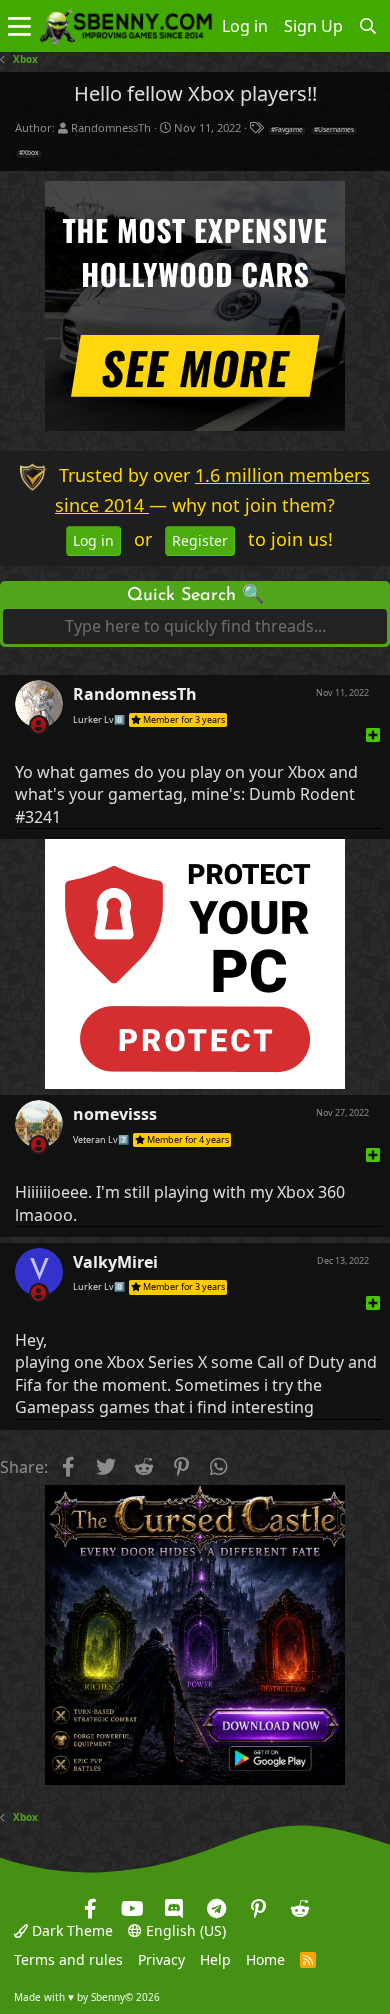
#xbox (29, 153)
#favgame (287, 130)
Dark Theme (70, 1930)
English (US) (184, 1930)
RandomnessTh (111, 127)
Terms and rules (68, 1959)
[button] (19, 26)
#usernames (334, 130)
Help (215, 1959)
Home (265, 1959)
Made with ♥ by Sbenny (87, 1997)
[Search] (368, 26)
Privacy (161, 1959)
